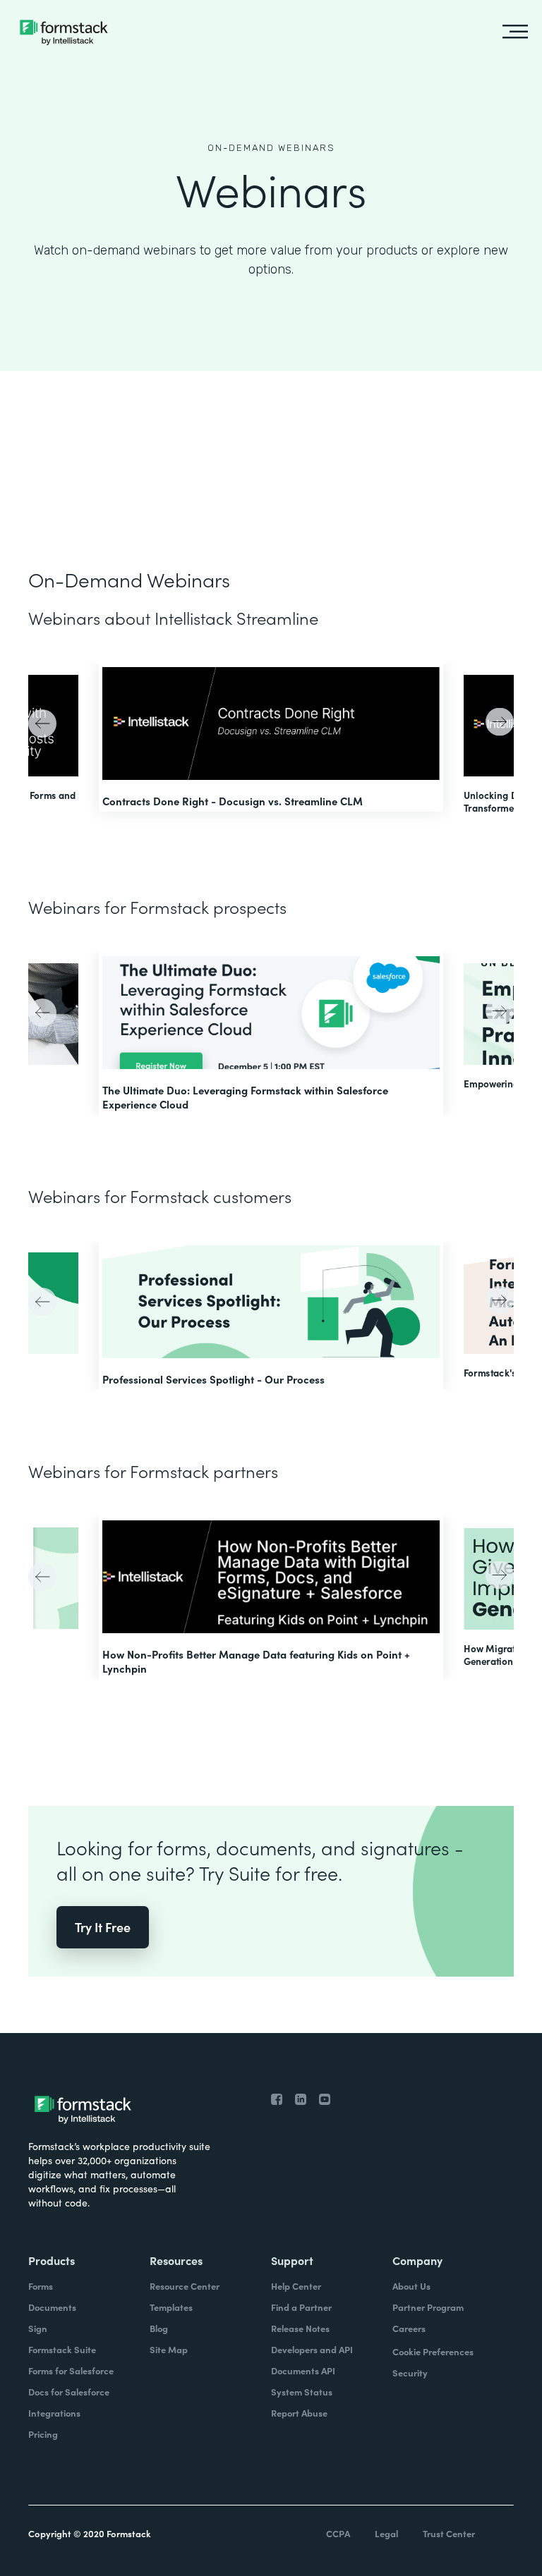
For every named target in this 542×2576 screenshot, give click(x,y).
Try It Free (103, 1927)
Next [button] (498, 720)
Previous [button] (44, 725)
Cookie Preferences (433, 2351)
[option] (271, 738)
